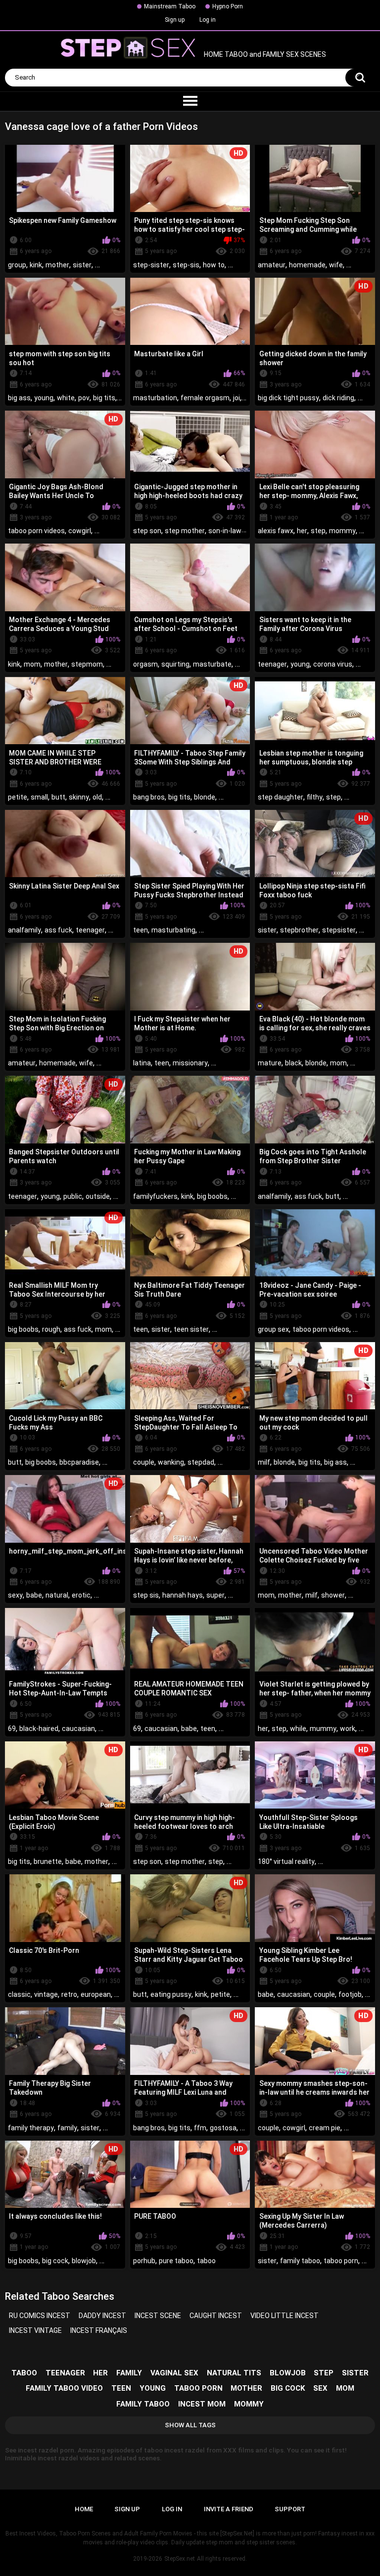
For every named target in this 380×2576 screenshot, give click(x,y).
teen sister (191, 1329)
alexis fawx (276, 531)
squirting (175, 664)
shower (333, 1595)
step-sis (186, 265)
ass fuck (58, 930)
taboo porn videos (36, 531)
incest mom (202, 2404)
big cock (55, 2261)
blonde (205, 797)
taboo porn (341, 2261)
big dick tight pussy (288, 398)
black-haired (39, 1729)
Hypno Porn (228, 6)
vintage (46, 1994)
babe (34, 1595)
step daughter (281, 797)
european (96, 1994)
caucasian (78, 1729)
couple (144, 1462)
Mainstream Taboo (170, 6)
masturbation (155, 398)
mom (32, 664)
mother (57, 265)
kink (36, 265)
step (318, 531)
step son (147, 531)
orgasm (145, 664)
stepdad (201, 1462)
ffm (200, 2128)
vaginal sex (174, 2373)
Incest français (99, 2330)
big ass (19, 398)
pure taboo (176, 2261)
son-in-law (225, 531)
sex (320, 2388)
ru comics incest (40, 2316)
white (66, 398)
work (348, 1729)
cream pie (325, 2128)
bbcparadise (79, 1462)
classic (19, 1994)
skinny (79, 797)
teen (141, 930)
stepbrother (299, 930)
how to (214, 265)
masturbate (212, 664)
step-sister (151, 265)
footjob (350, 1994)
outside (98, 1196)
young (44, 398)
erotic (81, 1595)
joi (237, 398)
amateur (272, 265)
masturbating (173, 930)
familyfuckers (155, 1196)
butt (58, 797)
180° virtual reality (286, 1861)
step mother (185, 531)
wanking (171, 1462)
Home (84, 2509)
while (298, 1729)
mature (270, 1063)
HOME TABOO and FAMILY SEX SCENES (264, 55)
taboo (206, 2261)
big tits (104, 398)
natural (57, 1595)
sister (82, 265)
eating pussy (171, 1994)
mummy (323, 1729)
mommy (342, 531)
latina (142, 1063)
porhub (144, 2261)
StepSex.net (180, 2559)
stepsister (339, 930)
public (73, 1196)
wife (336, 265)
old (97, 797)
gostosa (223, 2128)
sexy (15, 1595)
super (215, 1595)
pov (84, 398)
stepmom (87, 664)
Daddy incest (102, 2316)
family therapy (31, 2128)
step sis (146, 1595)
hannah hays (183, 1595)
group (17, 265)
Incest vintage (35, 2330)
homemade (307, 265)
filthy (315, 797)
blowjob (84, 2261)
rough (51, 1329)
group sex (273, 1329)
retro (69, 1994)
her (302, 531)
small (39, 797)
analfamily (24, 930)
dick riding (338, 398)
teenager (272, 664)
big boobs (212, 1196)
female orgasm (205, 398)
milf (264, 1462)
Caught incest (216, 2316)
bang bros (149, 797)
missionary (190, 1063)
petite (18, 797)
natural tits (234, 2373)
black (293, 1063)
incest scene (158, 2316)
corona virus (333, 664)
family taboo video (64, 2388)
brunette (48, 1861)
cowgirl (80, 531)
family (67, 2128)
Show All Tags (190, 2425)
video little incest (285, 2316)
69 (12, 1729)
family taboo (300, 2261)
